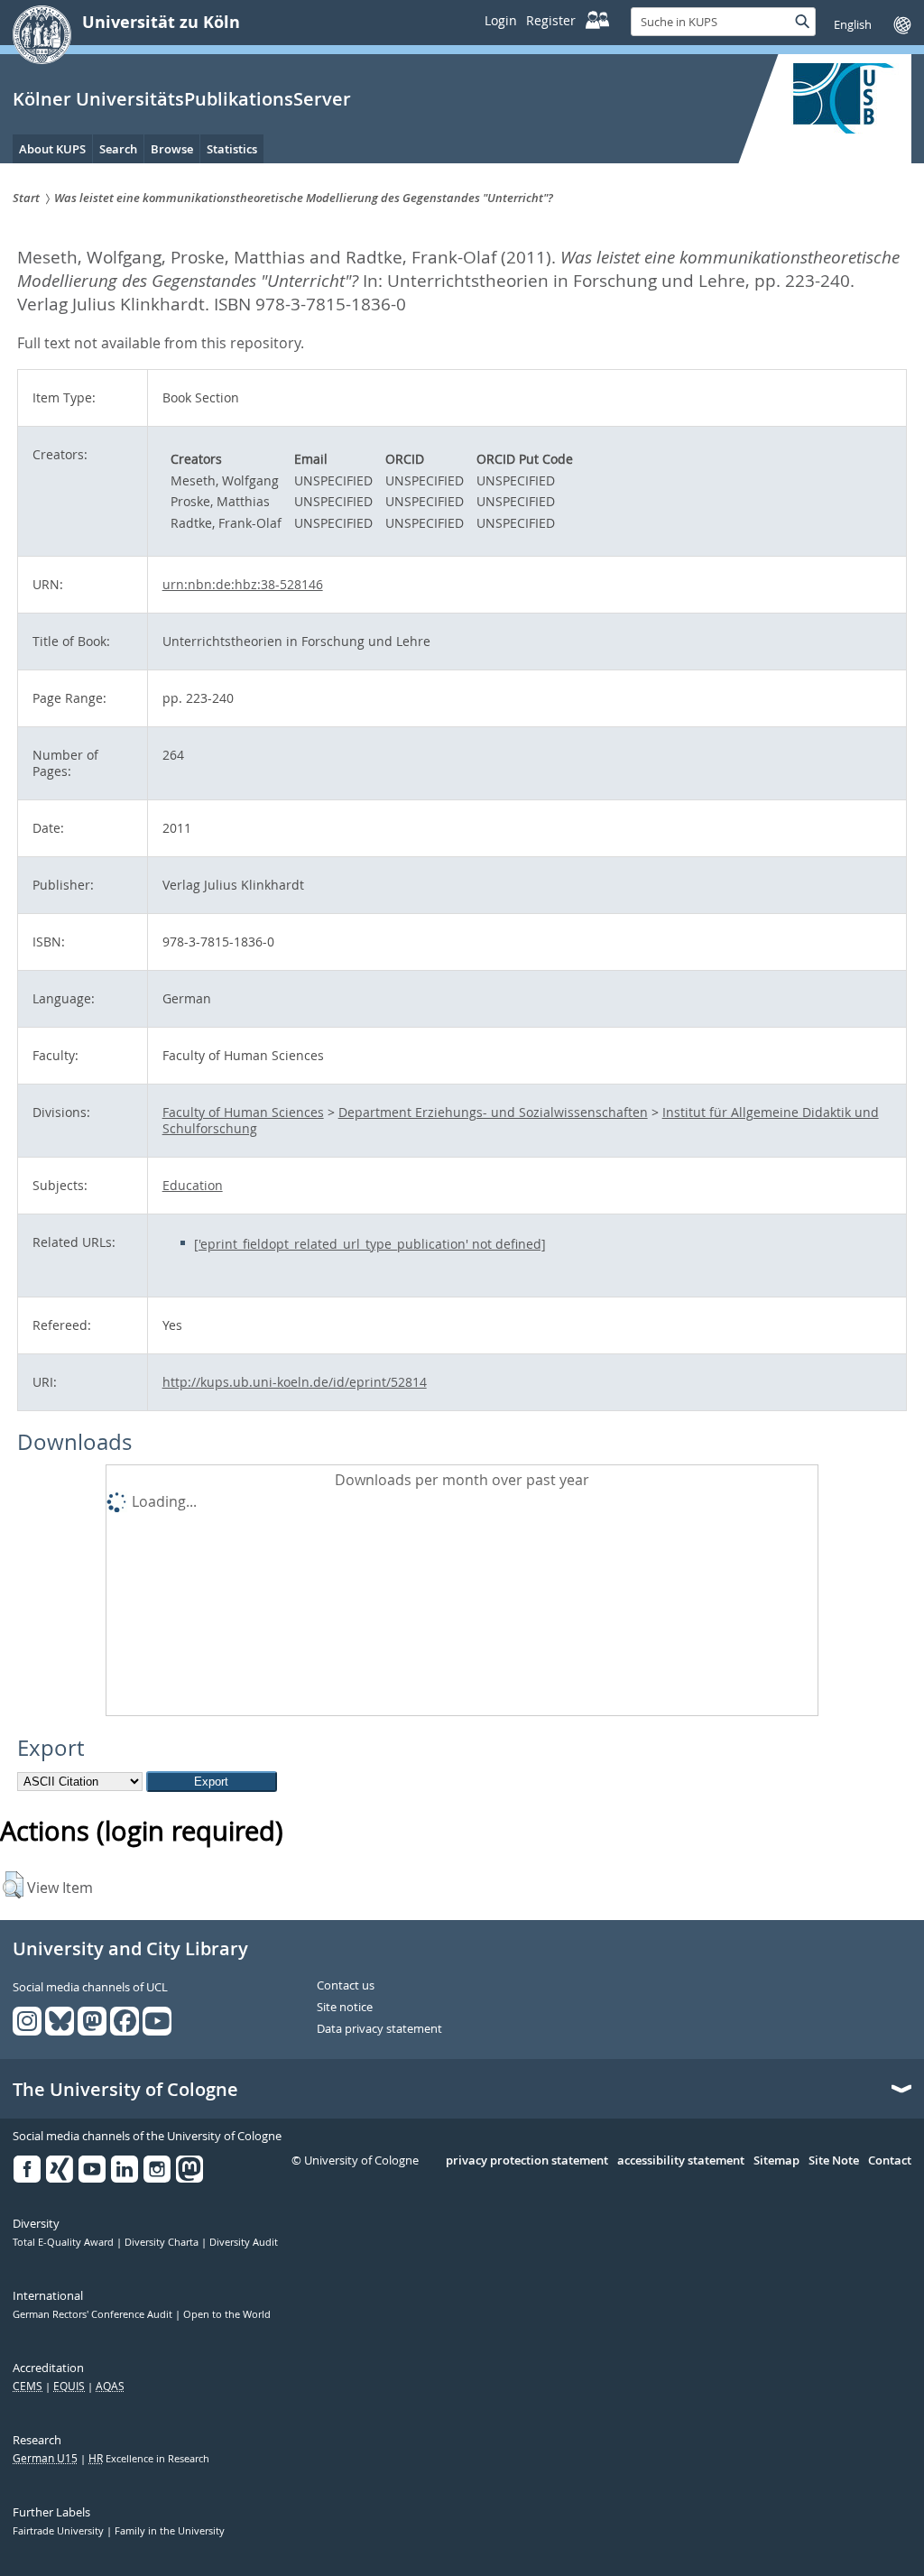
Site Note (834, 2161)
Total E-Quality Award (65, 2242)
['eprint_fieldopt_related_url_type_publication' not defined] (370, 1244)
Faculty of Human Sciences (243, 1112)
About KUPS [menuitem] (52, 149)
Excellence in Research (149, 2459)
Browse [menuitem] (172, 149)
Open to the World (227, 2314)
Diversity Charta (163, 2242)
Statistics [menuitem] (232, 149)
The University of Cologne (125, 2090)
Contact (890, 2161)
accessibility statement (681, 2161)
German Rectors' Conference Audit (94, 2314)
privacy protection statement (527, 2161)
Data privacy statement (379, 2029)
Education (193, 1185)
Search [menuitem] (118, 149)
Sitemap (776, 2161)
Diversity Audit (244, 2242)
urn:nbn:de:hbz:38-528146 (243, 584)
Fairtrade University (60, 2531)
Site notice (345, 2008)
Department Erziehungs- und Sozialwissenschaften (493, 1112)
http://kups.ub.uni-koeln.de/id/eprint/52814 (295, 1382)
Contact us (346, 1986)
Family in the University (170, 2531)
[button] (13, 1885)
